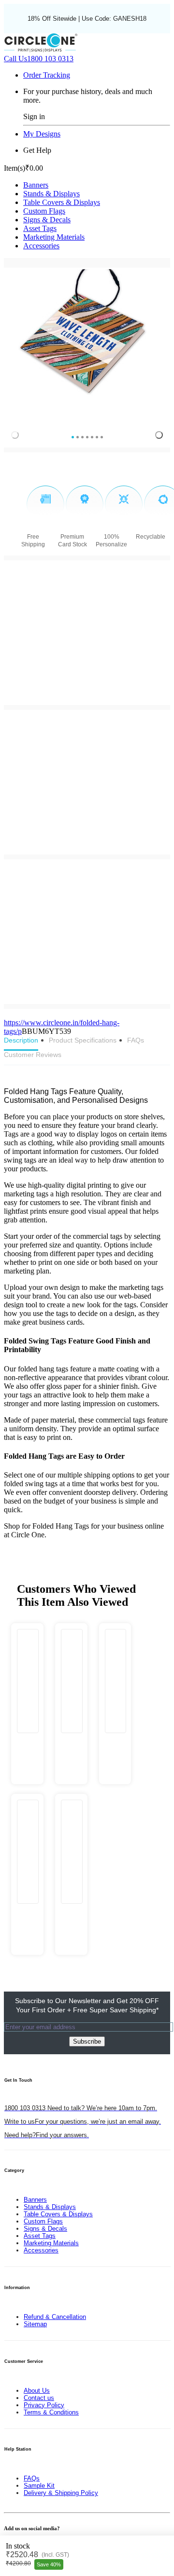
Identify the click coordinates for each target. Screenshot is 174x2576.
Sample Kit (39, 2486)
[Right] (159, 435)
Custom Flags (44, 211)
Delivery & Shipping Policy (61, 2493)
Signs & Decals (47, 220)
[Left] (15, 435)
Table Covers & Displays (62, 202)
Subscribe (87, 2041)
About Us (37, 2391)
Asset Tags (40, 228)
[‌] (27, 1743)
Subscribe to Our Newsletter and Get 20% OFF (87, 2005)
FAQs (32, 2478)
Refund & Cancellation (55, 2317)
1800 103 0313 (39, 59)
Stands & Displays (51, 194)
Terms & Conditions (51, 2412)
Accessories (41, 246)
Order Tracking (47, 75)
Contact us (39, 2398)
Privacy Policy (44, 2405)
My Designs (42, 134)
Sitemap (35, 2324)
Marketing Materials (54, 237)
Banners (36, 185)
